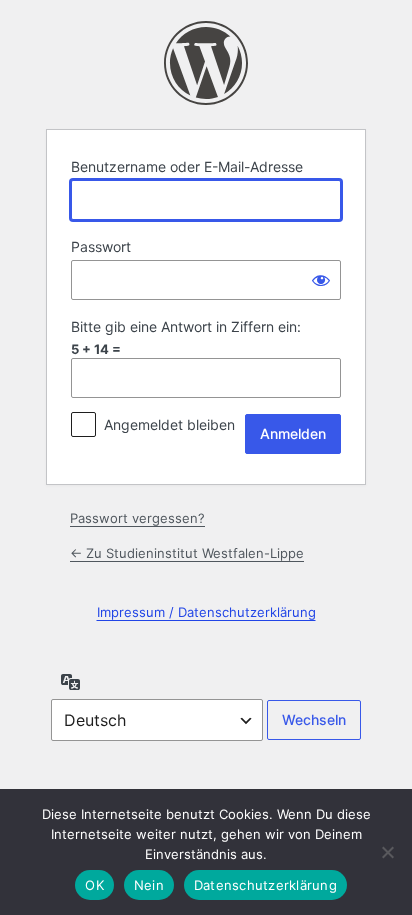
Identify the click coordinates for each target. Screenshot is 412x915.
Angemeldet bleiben (169, 424)
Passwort (101, 246)
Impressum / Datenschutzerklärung (206, 612)
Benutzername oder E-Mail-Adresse (187, 166)
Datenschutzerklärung (265, 885)
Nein (149, 885)
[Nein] (387, 852)
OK (94, 885)
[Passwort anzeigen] (321, 280)
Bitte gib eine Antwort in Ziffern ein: (186, 326)
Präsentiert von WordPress (206, 63)
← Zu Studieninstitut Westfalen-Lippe (187, 553)
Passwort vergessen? (137, 518)
